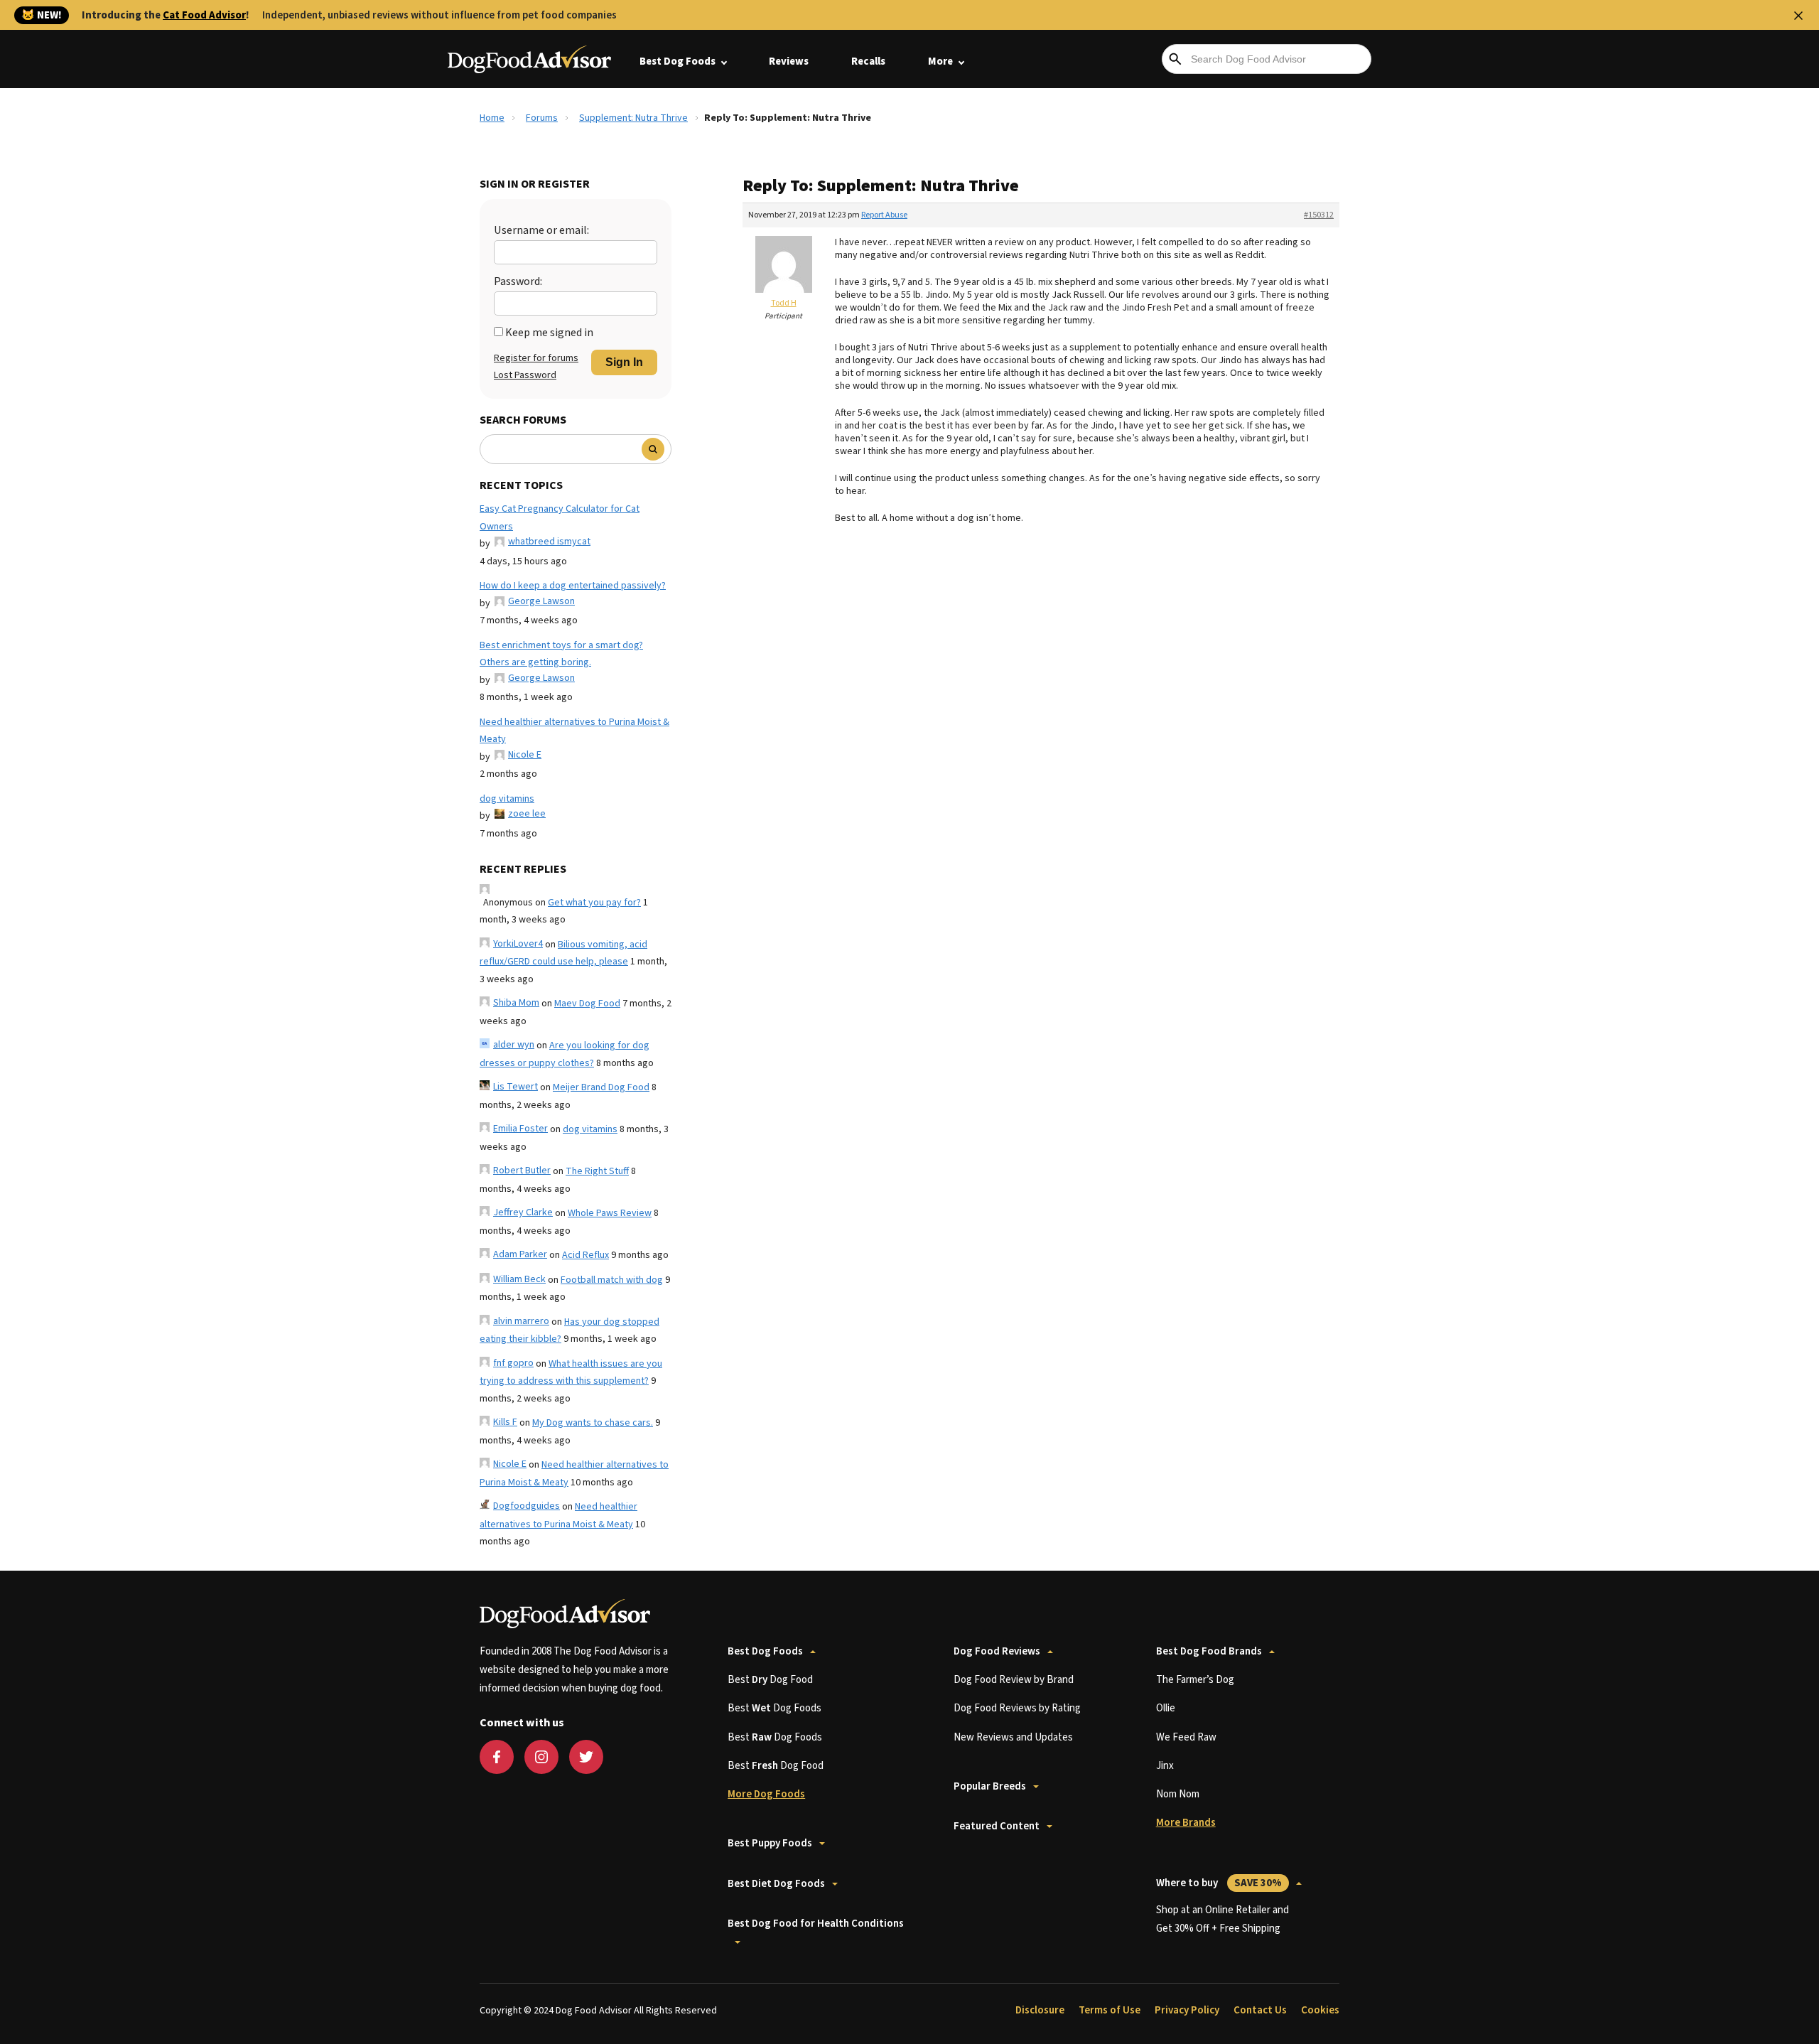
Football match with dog (612, 1280)
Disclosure (1040, 2010)
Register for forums (536, 358)
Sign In (624, 362)
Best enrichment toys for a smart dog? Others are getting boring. (561, 654)
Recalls (868, 61)
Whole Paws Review (610, 1213)
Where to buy (1219, 1883)
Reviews (789, 61)
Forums (542, 118)
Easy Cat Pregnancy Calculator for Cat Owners (560, 518)
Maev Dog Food (587, 1004)
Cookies (1320, 2010)
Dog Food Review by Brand (1014, 1680)
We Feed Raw (1186, 1737)
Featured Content (997, 1826)
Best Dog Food (770, 1680)
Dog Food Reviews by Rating (1017, 1708)
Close (1798, 16)
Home (492, 118)
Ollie (1166, 1708)
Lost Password (525, 375)
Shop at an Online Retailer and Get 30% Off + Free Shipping (1222, 1919)
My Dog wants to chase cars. (593, 1423)
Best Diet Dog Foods (776, 1884)
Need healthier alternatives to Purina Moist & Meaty (574, 731)
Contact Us (1260, 2010)
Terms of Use (1110, 2010)
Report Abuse (884, 215)
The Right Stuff (597, 1171)
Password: (518, 281)
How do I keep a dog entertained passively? (573, 586)
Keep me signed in (549, 333)
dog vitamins (507, 799)
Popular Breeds (990, 1786)
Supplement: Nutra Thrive (633, 118)
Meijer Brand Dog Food (601, 1087)
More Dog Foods (766, 1794)
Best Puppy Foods (770, 1843)
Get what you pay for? (594, 903)
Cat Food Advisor (204, 15)
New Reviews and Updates (1013, 1737)
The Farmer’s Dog (1195, 1680)
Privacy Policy (1187, 2010)
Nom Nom (1178, 1794)
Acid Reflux (585, 1255)
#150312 (1319, 215)
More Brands (1186, 1823)
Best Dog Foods (678, 61)
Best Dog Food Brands (1209, 1651)
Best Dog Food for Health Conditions (816, 1924)
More (940, 61)
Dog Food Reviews (997, 1651)
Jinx (1165, 1766)
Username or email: (541, 230)
